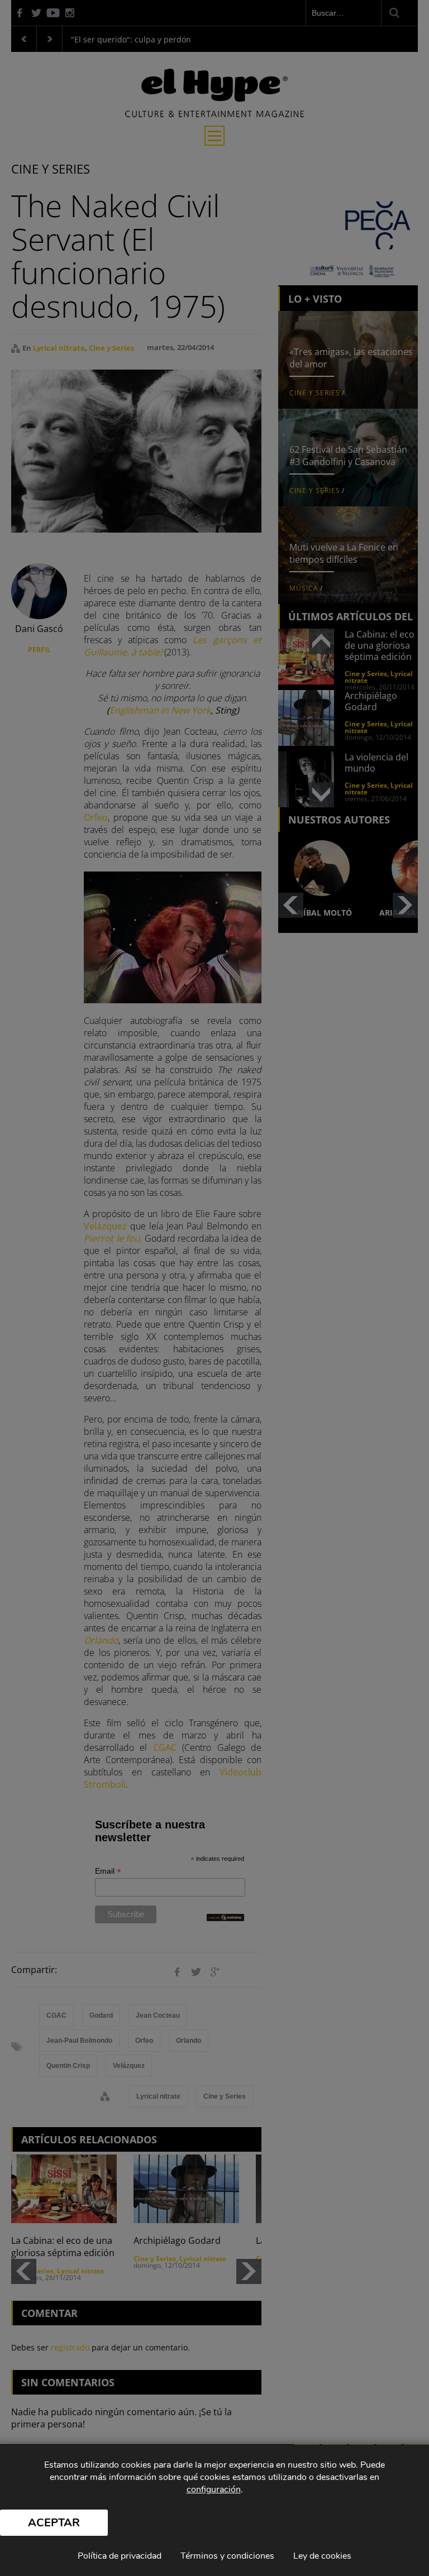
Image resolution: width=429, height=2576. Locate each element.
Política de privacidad (120, 2556)
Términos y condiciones (227, 2556)
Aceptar (54, 2523)
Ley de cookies (322, 2556)
